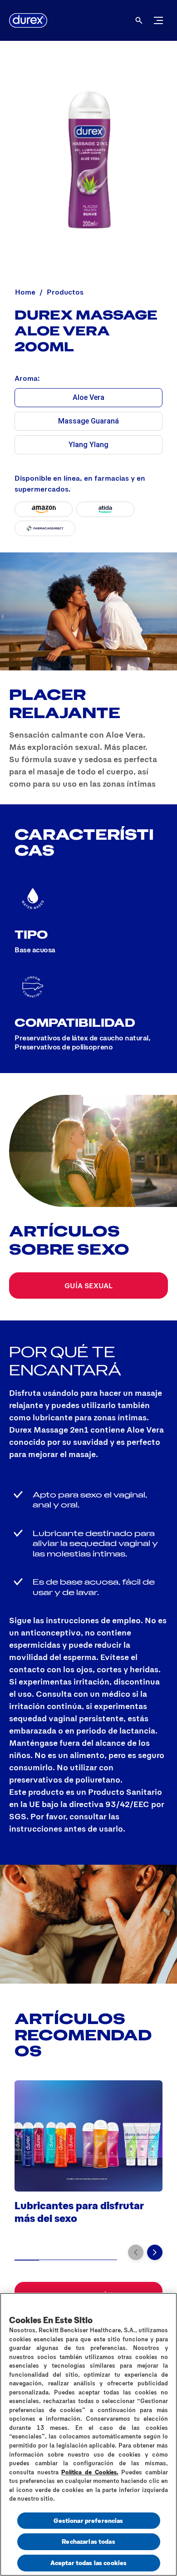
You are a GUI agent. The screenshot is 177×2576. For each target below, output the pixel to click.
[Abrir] (139, 20)
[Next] (155, 2252)
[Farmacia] (45, 528)
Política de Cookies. (90, 2472)
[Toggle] (158, 20)
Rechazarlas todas (88, 2541)
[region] (88, 2434)
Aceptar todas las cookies (89, 2563)
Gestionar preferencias (88, 2520)
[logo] (28, 20)
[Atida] (105, 509)
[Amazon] (44, 509)
